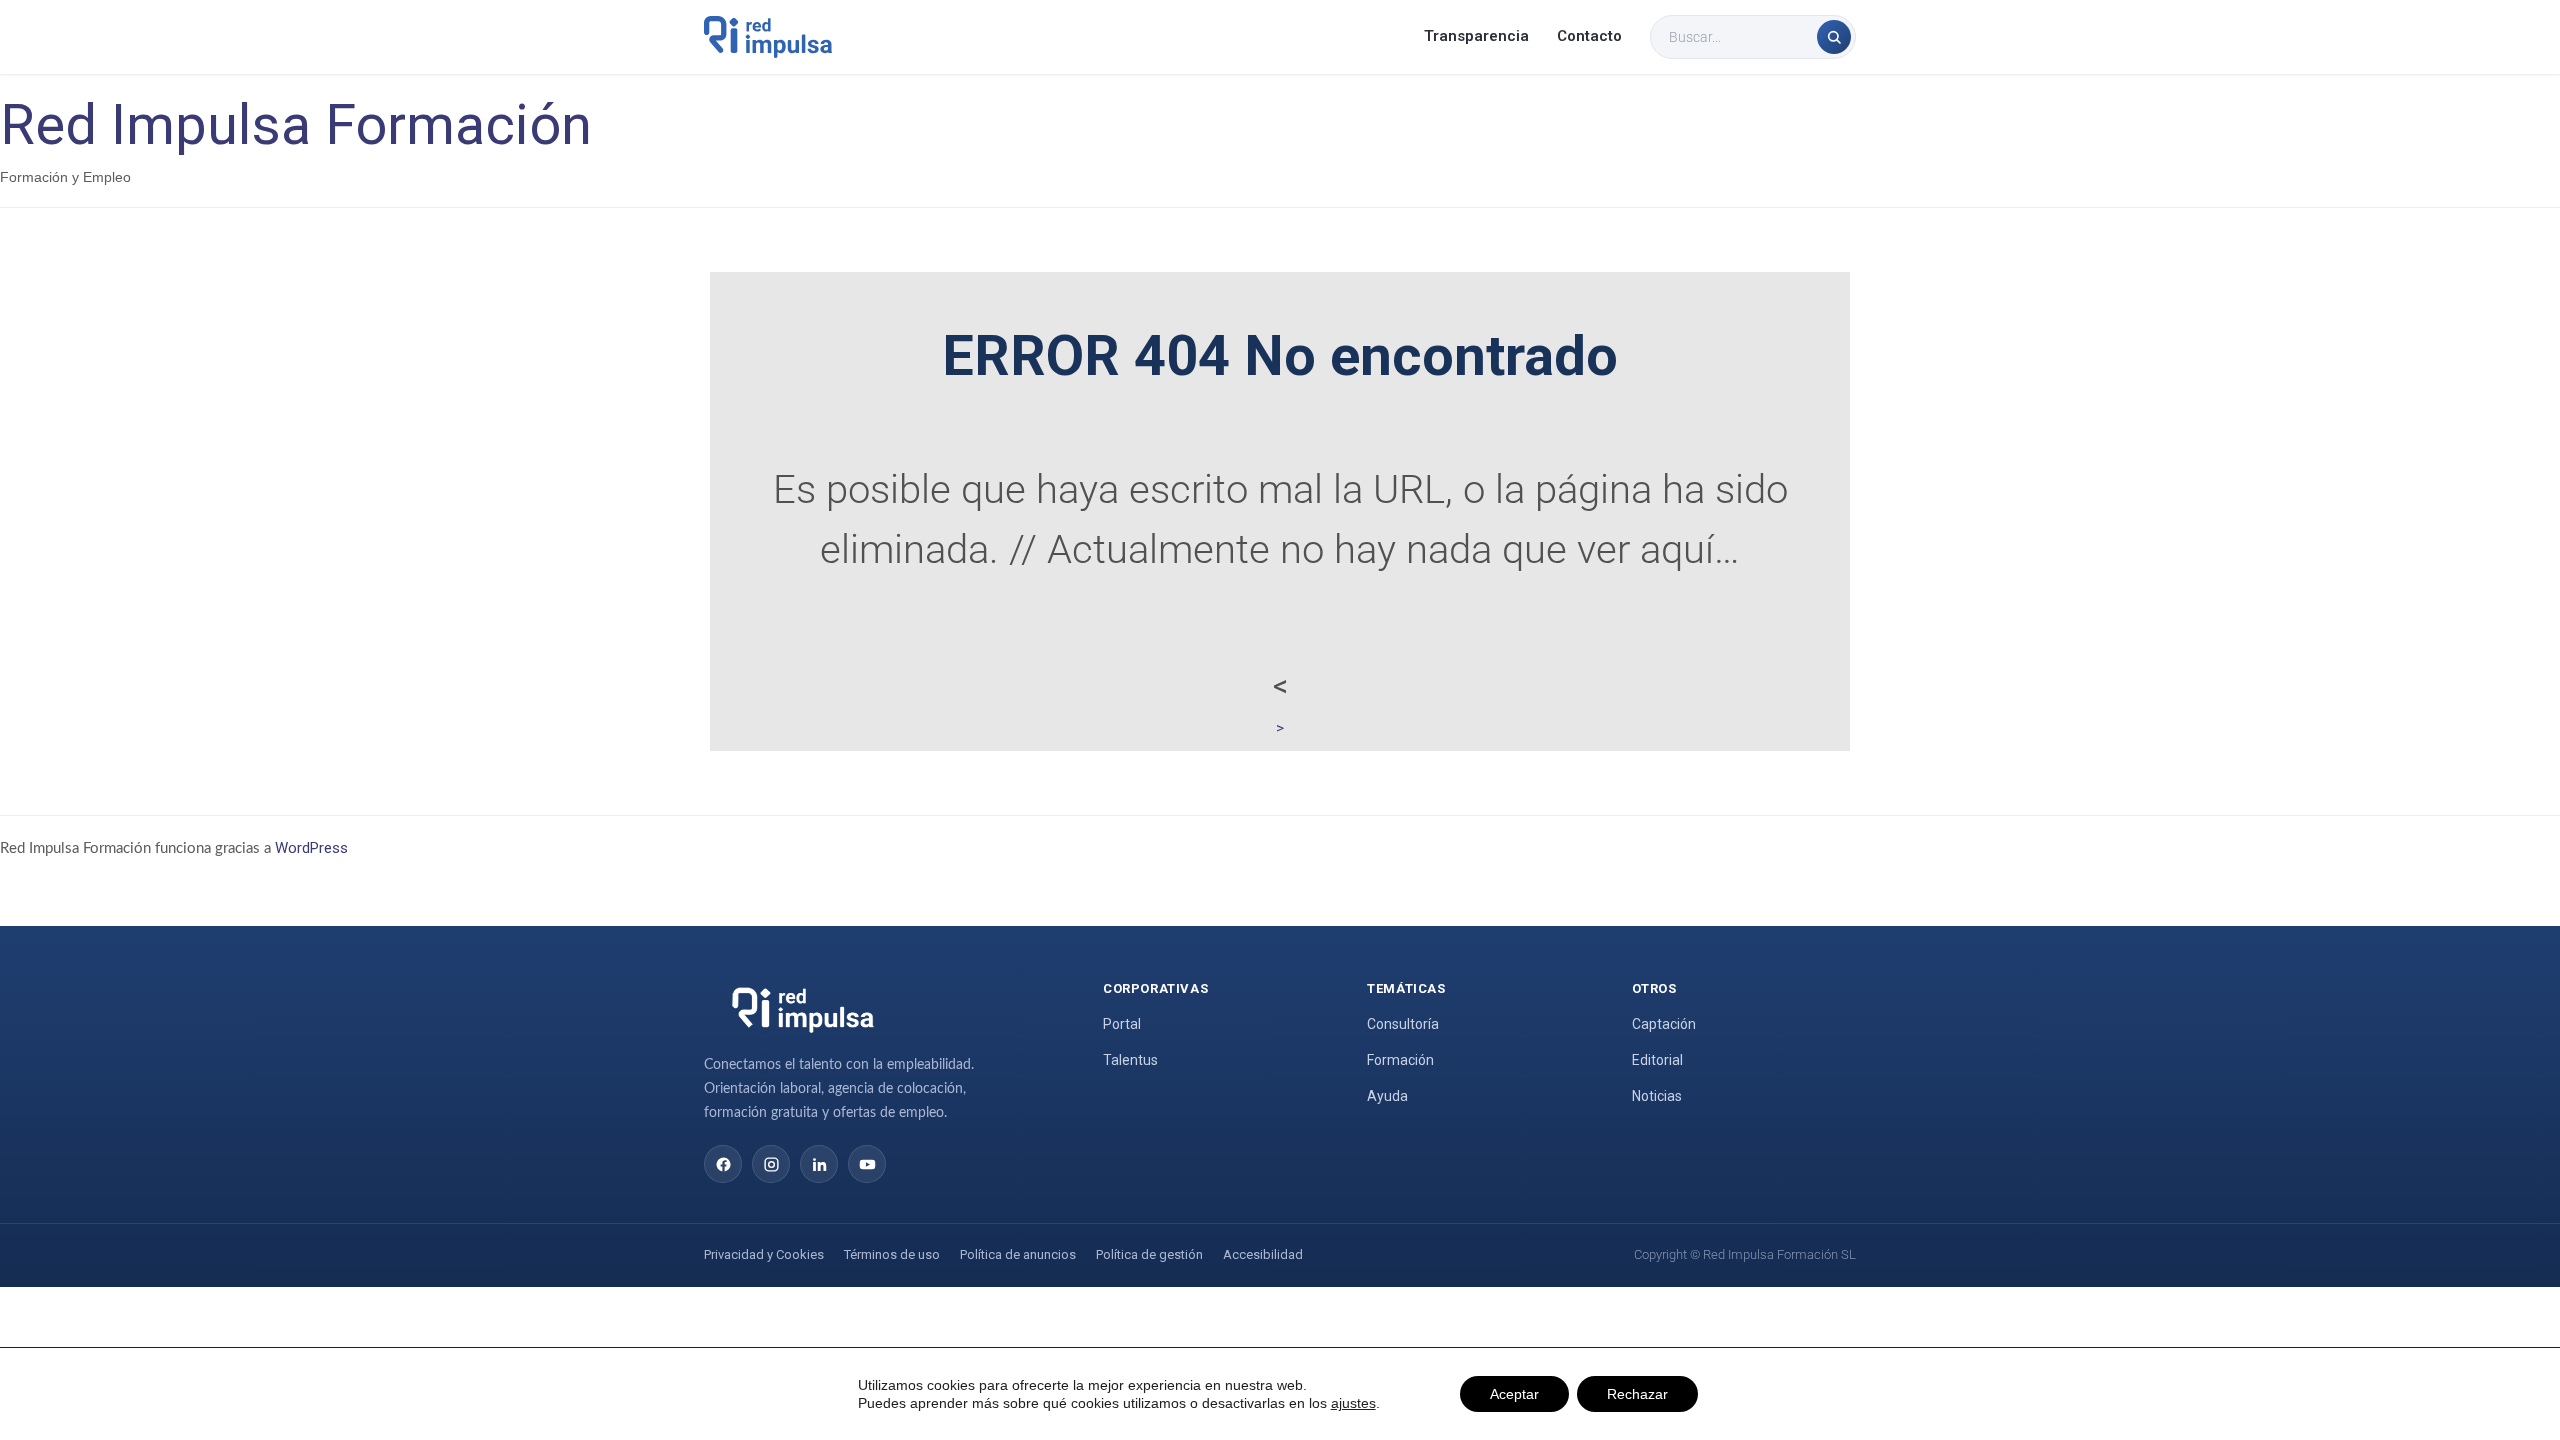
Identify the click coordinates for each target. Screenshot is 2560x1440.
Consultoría (1403, 1024)
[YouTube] (867, 1164)
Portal (1122, 1024)
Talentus (1130, 1060)
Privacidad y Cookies (764, 1254)
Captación (1664, 1024)
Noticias (1657, 1096)
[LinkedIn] (819, 1164)
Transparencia (1476, 36)
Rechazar (1637, 1394)
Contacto (1589, 36)
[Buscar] (1834, 37)
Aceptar (1514, 1394)
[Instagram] (771, 1164)
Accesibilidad (1263, 1254)
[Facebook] (723, 1164)
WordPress (311, 848)
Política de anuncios (1018, 1254)
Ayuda (1387, 1096)
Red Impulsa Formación (296, 125)
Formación (1400, 1060)
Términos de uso (892, 1254)
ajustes (1353, 1403)
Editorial (1657, 1060)
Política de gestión (1149, 1254)
